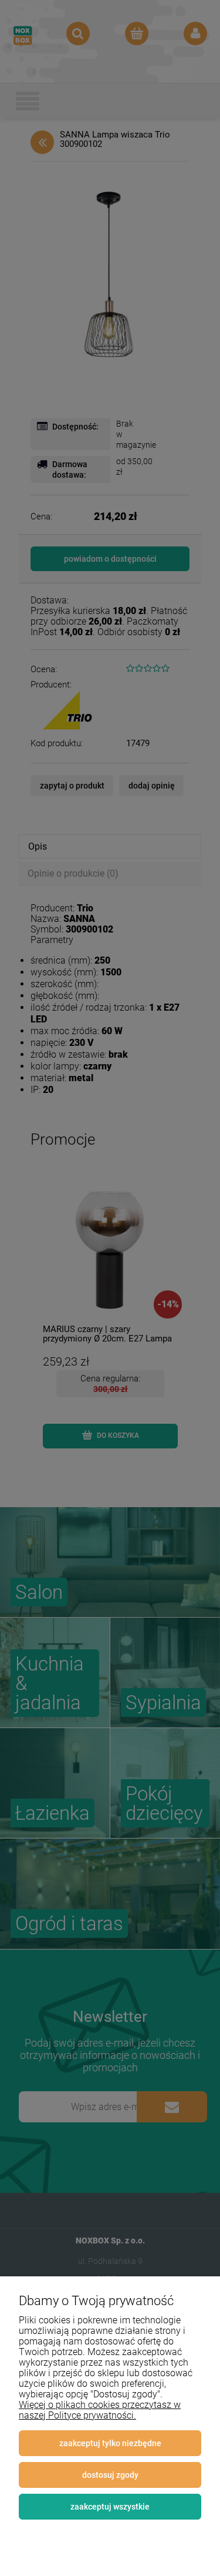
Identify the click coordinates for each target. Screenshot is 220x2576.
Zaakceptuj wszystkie (110, 2507)
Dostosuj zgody (110, 2475)
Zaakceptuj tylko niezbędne (110, 2443)
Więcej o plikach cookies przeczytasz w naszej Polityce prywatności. (100, 2410)
